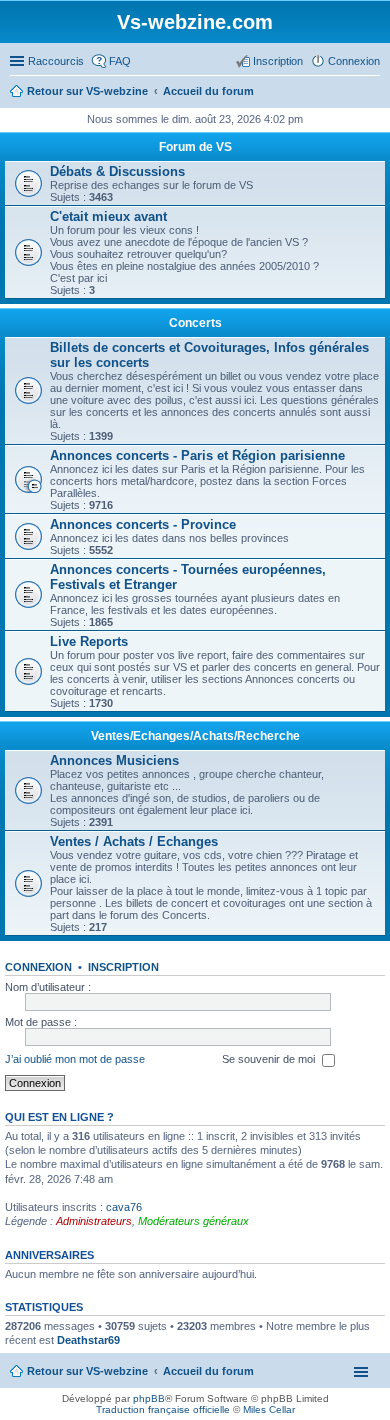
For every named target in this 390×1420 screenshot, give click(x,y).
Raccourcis (56, 61)
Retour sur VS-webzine (87, 1371)
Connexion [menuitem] (354, 61)
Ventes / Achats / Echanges (134, 841)
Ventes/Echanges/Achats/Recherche (195, 736)
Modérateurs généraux (193, 1221)
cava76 (124, 1207)
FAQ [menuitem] (120, 61)
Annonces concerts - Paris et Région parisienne (197, 455)
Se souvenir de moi (270, 1059)
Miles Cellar (269, 1409)
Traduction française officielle (163, 1409)
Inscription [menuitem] (278, 61)
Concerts (195, 323)
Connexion (38, 967)
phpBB (149, 1398)
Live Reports (89, 641)
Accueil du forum (208, 1371)
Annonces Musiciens (114, 760)
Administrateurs (94, 1221)
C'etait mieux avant (108, 216)
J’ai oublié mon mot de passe (75, 1059)
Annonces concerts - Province (143, 524)
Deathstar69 (88, 1340)
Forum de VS (195, 147)
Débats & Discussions (117, 171)
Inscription (123, 967)
